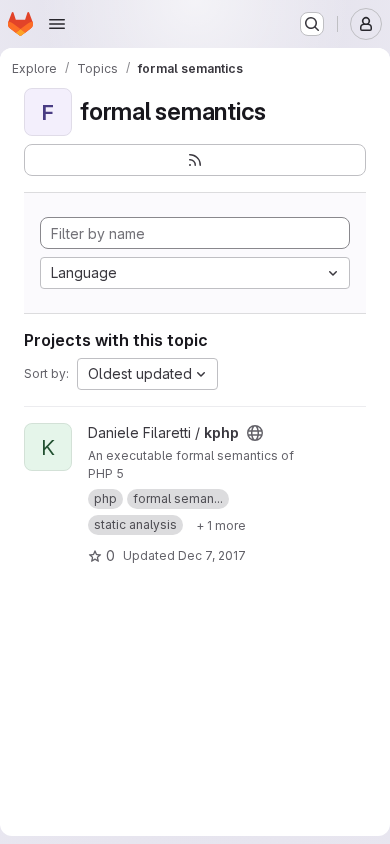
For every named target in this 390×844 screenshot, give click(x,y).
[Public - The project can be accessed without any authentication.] (255, 433)
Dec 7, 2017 (212, 555)
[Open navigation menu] (57, 24)
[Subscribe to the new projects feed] (195, 160)
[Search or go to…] (312, 24)
